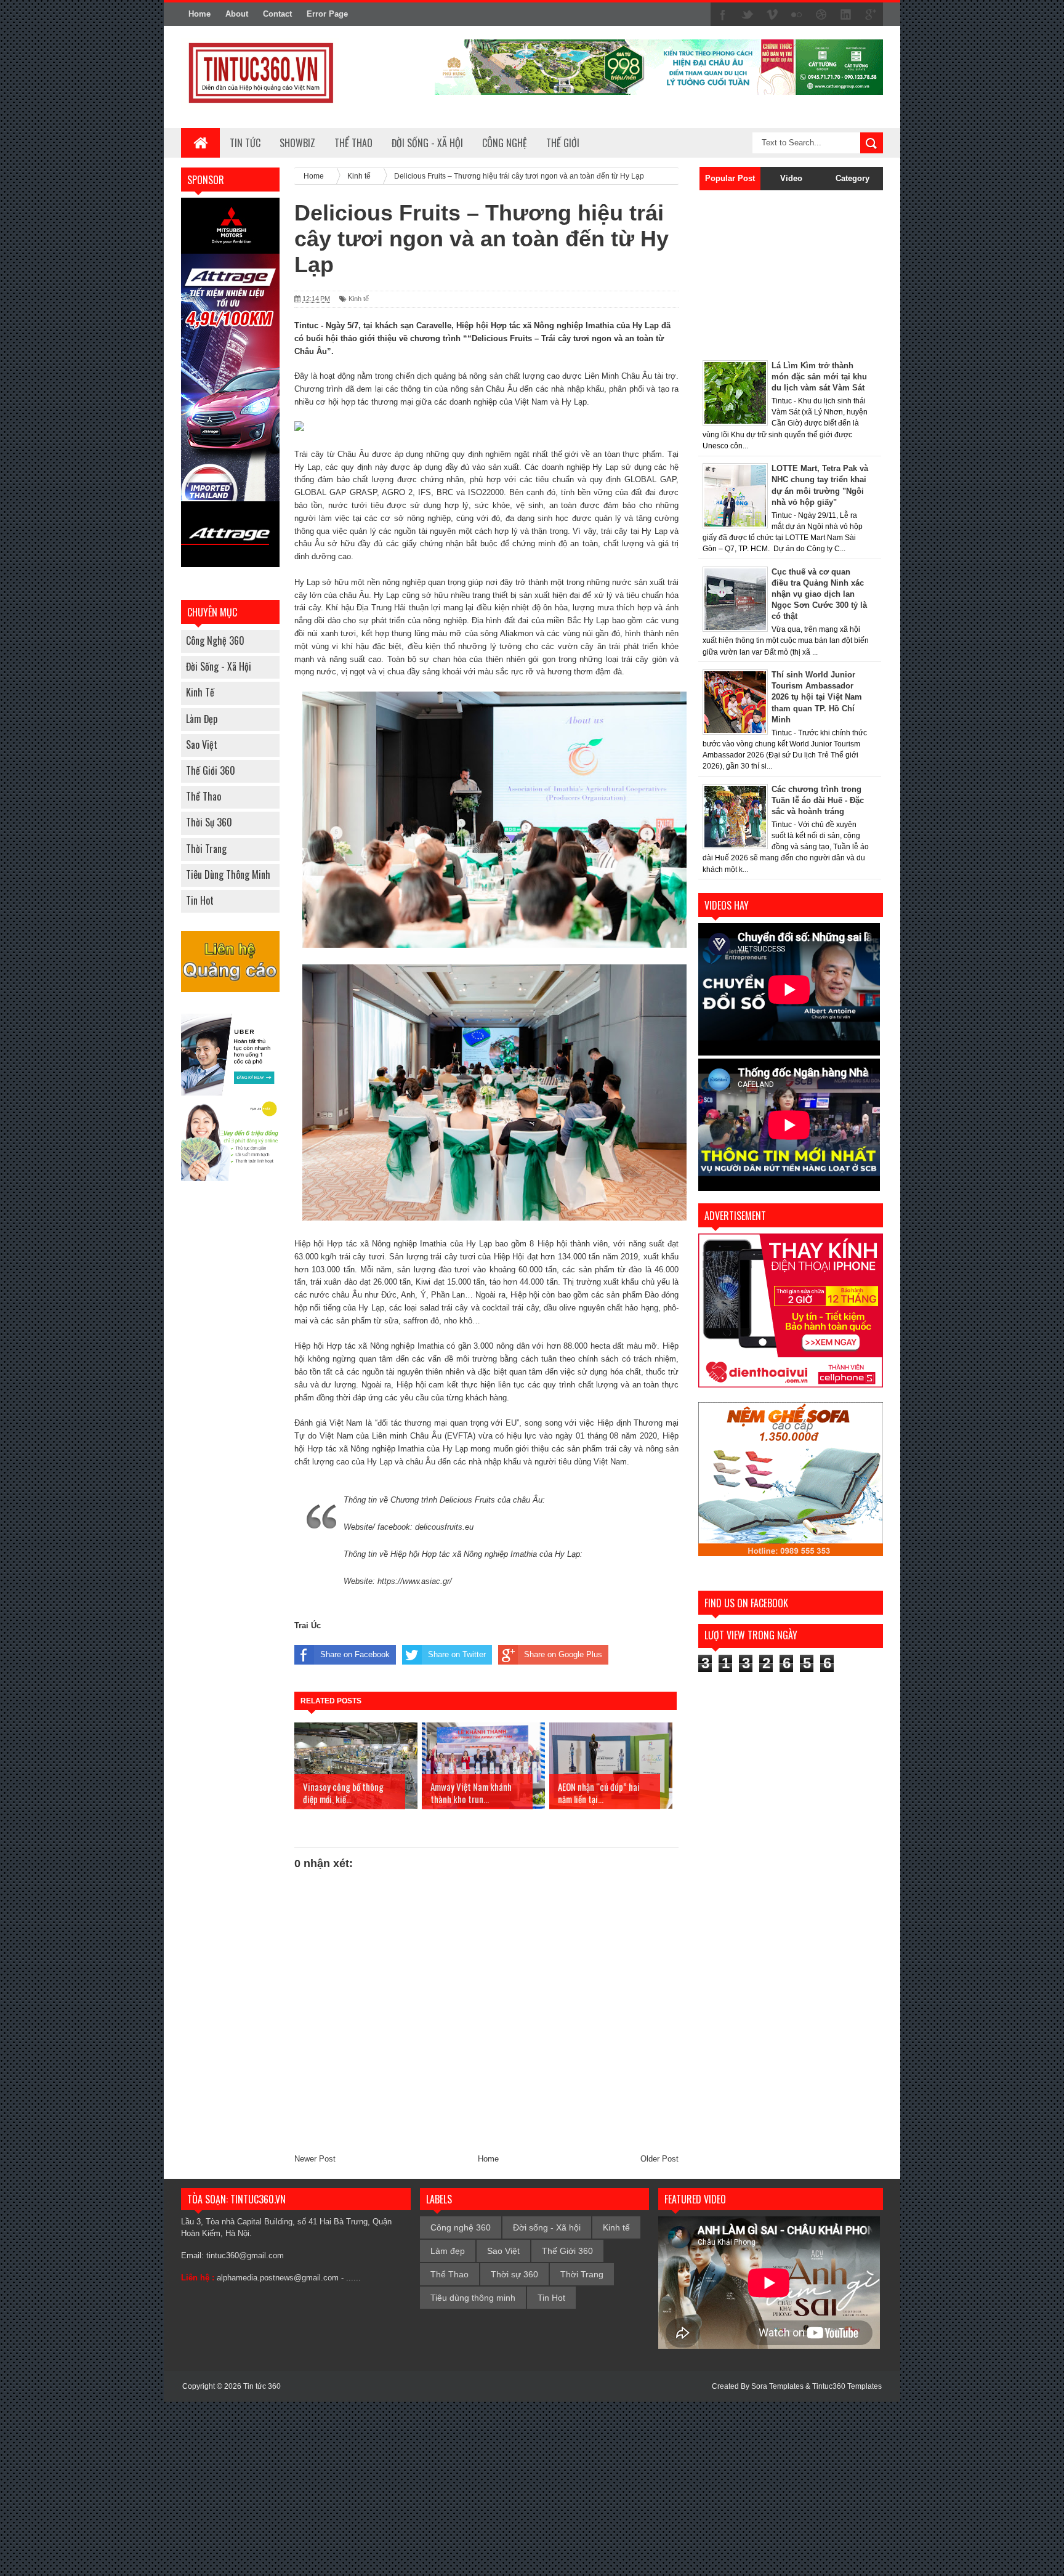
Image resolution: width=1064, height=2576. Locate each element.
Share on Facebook (355, 1654)
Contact (277, 14)
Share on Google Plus (563, 1654)
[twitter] (748, 15)
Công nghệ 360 (215, 640)
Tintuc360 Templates (847, 2386)
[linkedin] (846, 15)
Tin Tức (245, 143)
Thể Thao (204, 796)
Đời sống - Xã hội (219, 666)
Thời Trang (206, 849)
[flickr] (797, 15)
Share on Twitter (457, 1654)
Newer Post (315, 2159)
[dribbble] (821, 15)
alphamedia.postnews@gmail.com (278, 2278)
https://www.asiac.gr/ (415, 1581)
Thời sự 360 (209, 822)
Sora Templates (777, 2386)
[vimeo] (772, 15)
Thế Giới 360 (211, 770)
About (237, 14)
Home (199, 14)
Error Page (327, 14)
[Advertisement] (775, 272)
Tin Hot (200, 900)
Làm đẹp (202, 719)
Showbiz (297, 143)
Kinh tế (200, 692)
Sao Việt (202, 745)
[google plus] (871, 15)
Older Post (659, 2159)
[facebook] (723, 15)
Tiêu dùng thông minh (228, 874)
